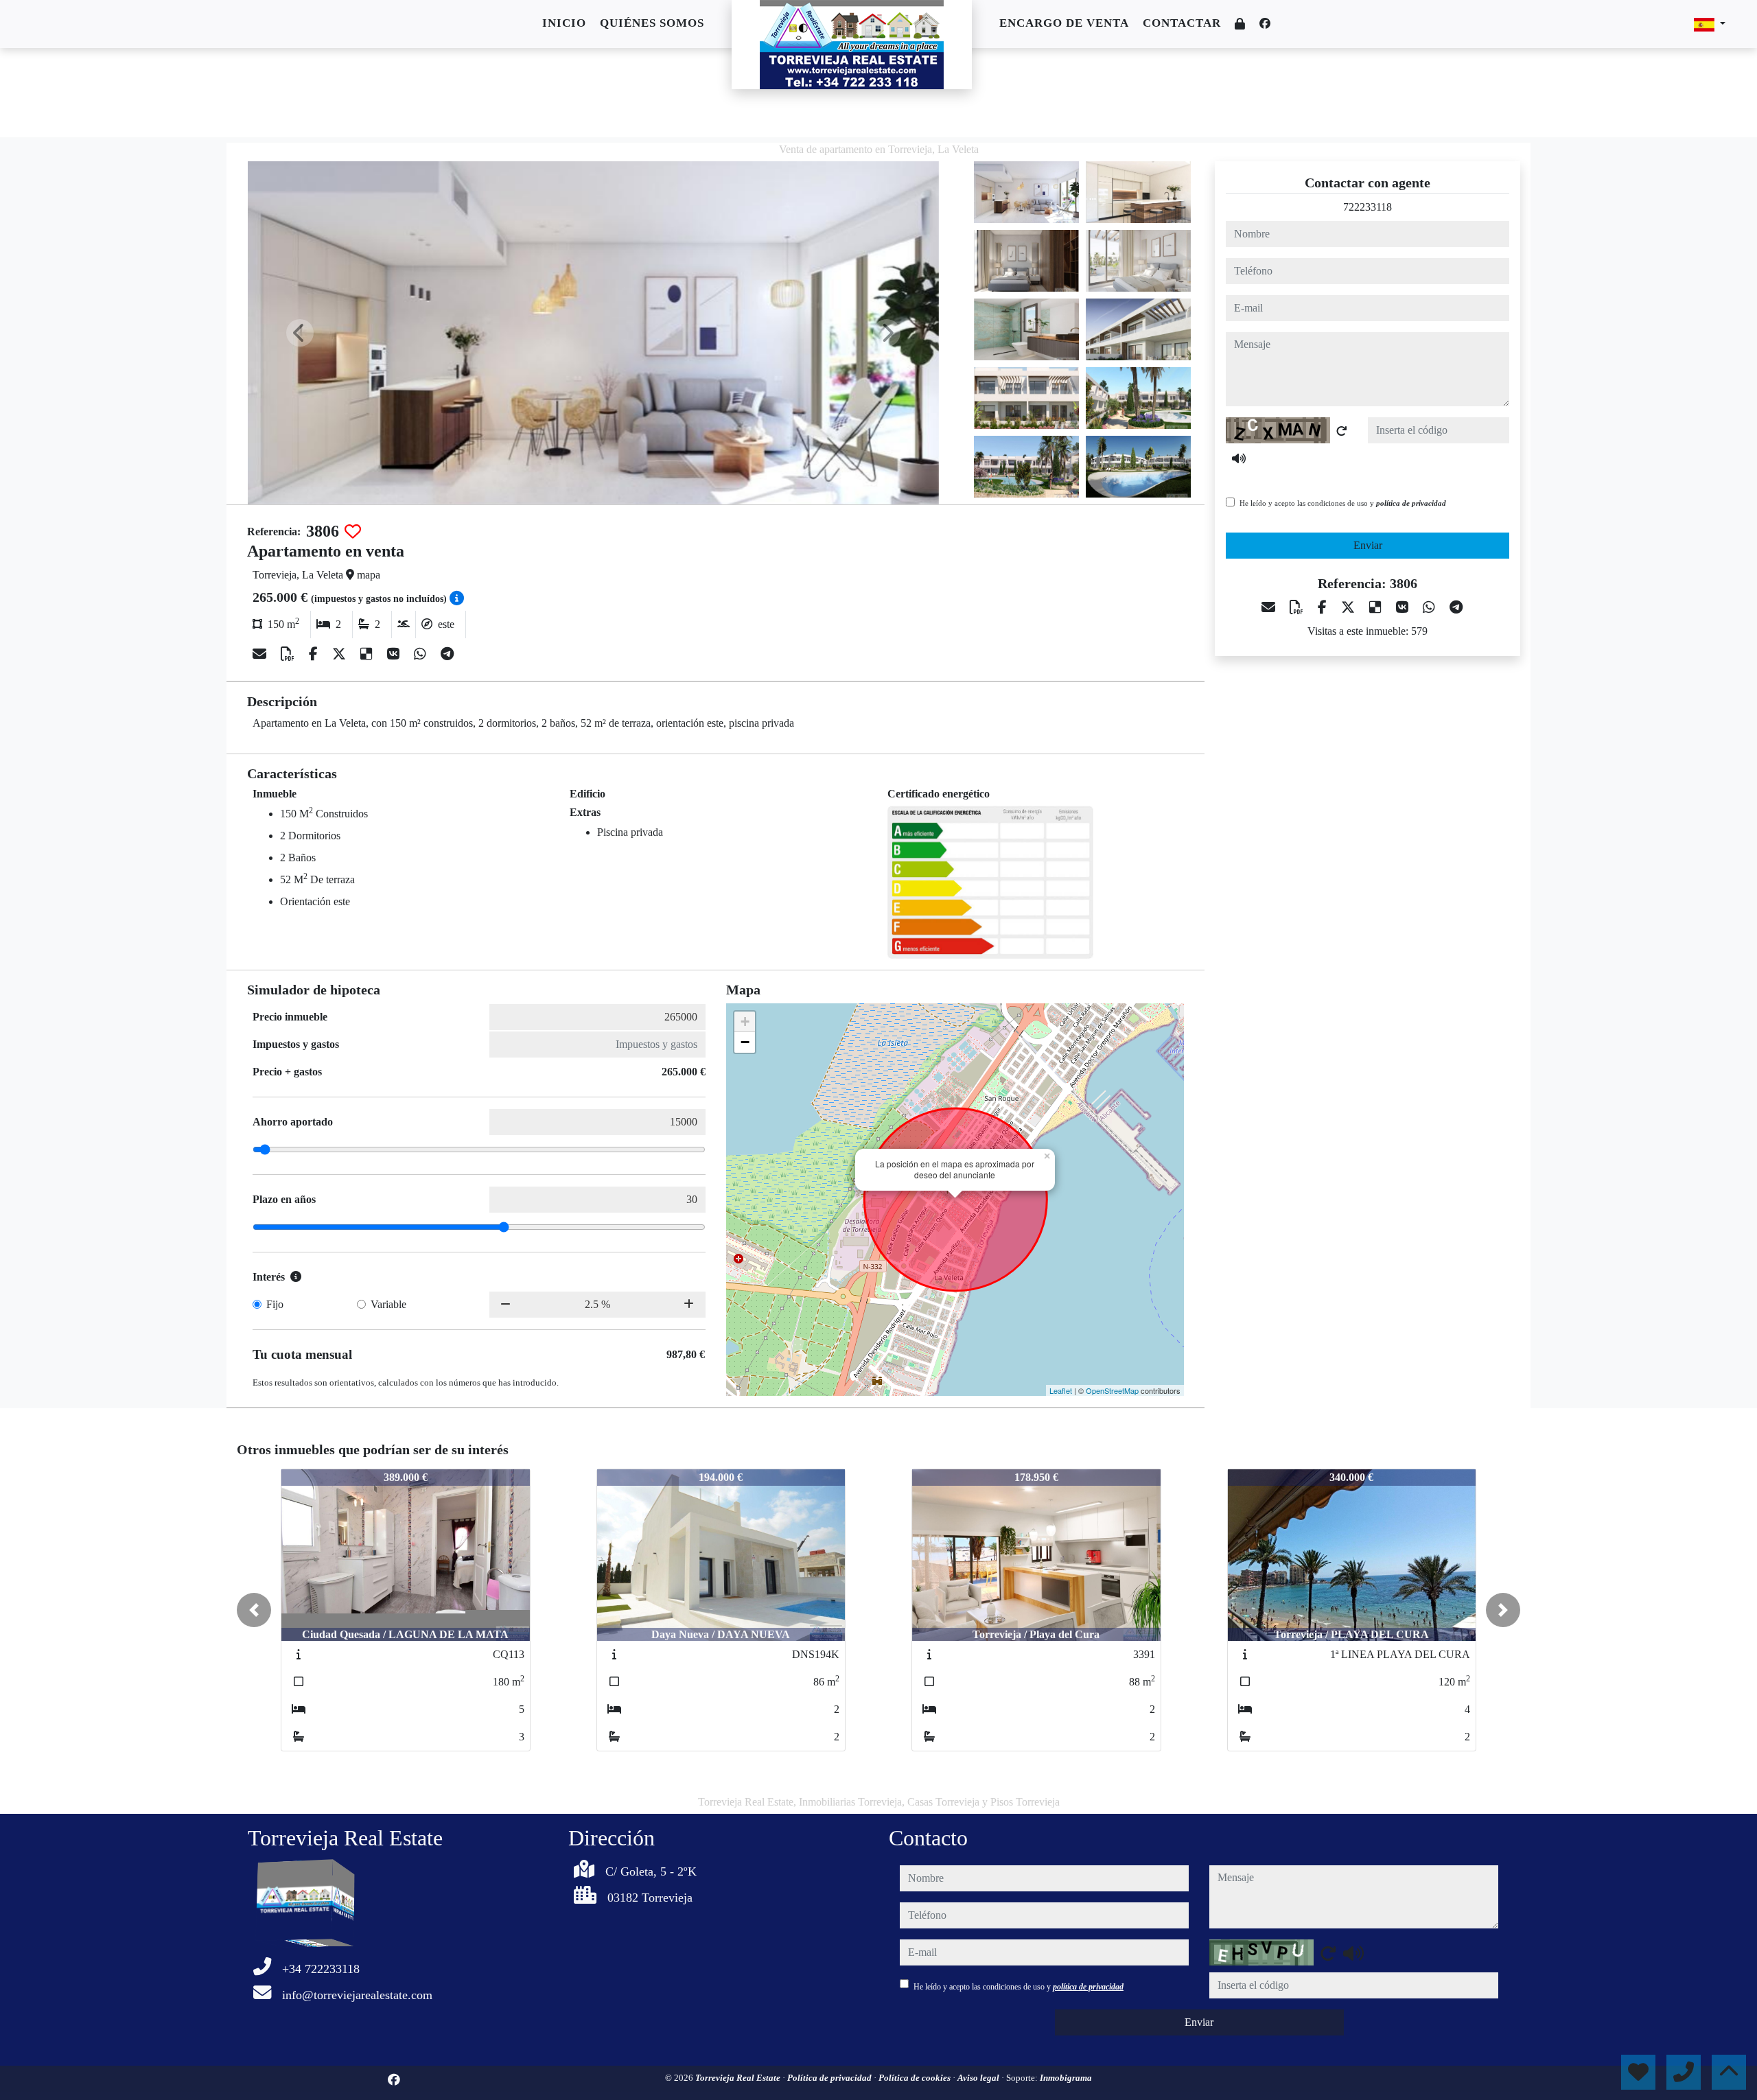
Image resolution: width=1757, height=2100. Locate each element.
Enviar (1368, 545)
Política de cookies (916, 2078)
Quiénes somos (652, 23)
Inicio (564, 23)
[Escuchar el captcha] (1239, 458)
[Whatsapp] (422, 654)
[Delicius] (368, 654)
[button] (254, 1610)
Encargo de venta (1064, 23)
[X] (341, 654)
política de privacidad (1411, 503)
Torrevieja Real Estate (739, 2078)
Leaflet (1061, 1390)
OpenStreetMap (1112, 1390)
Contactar (1182, 23)
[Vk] (395, 654)
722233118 (1368, 207)
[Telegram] (447, 654)
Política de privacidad (830, 2078)
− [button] (745, 1042)
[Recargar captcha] (1342, 431)
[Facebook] (1265, 24)
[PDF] (289, 654)
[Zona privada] (1240, 24)
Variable (388, 1304)
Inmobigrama (1066, 2078)
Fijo (275, 1304)
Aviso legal (979, 2078)
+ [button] (745, 1022)
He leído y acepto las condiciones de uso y (1343, 503)
